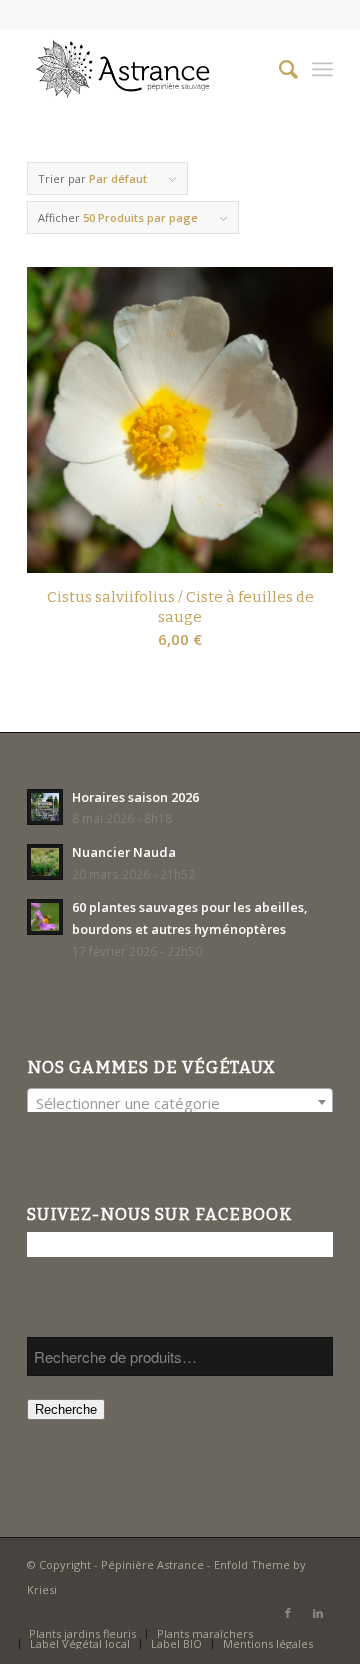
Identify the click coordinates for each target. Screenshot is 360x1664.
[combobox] (180, 1102)
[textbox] (180, 1103)
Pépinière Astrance (152, 1564)
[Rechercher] (278, 69)
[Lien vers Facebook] (288, 1613)
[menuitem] (278, 69)
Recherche (66, 1409)
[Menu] (322, 69)
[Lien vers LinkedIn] (318, 1613)
